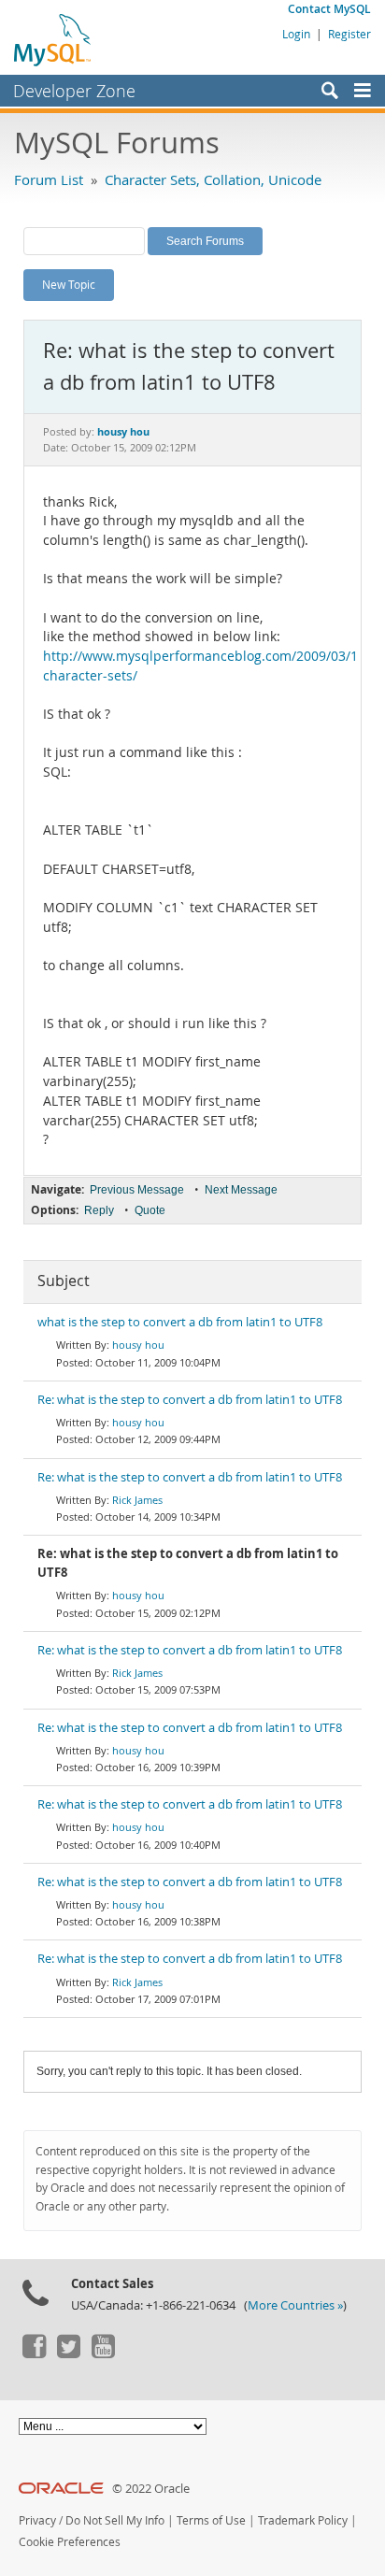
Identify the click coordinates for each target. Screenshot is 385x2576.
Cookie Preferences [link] (70, 2542)
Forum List (49, 179)
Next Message (241, 1190)
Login (296, 34)
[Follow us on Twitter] (68, 2354)
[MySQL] (53, 39)
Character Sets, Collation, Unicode (213, 179)
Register (349, 34)
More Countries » (295, 2305)
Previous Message (137, 1190)
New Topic (69, 284)
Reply (99, 1210)
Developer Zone (74, 91)
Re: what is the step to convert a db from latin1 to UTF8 (190, 1400)
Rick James (137, 1500)
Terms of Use (211, 2520)
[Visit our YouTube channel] (103, 2354)
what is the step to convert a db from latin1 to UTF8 (180, 1322)
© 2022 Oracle (151, 2489)
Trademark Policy (303, 2520)
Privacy (37, 2520)
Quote (150, 1210)
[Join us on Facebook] (34, 2354)
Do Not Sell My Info (115, 2520)
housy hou (138, 1345)
